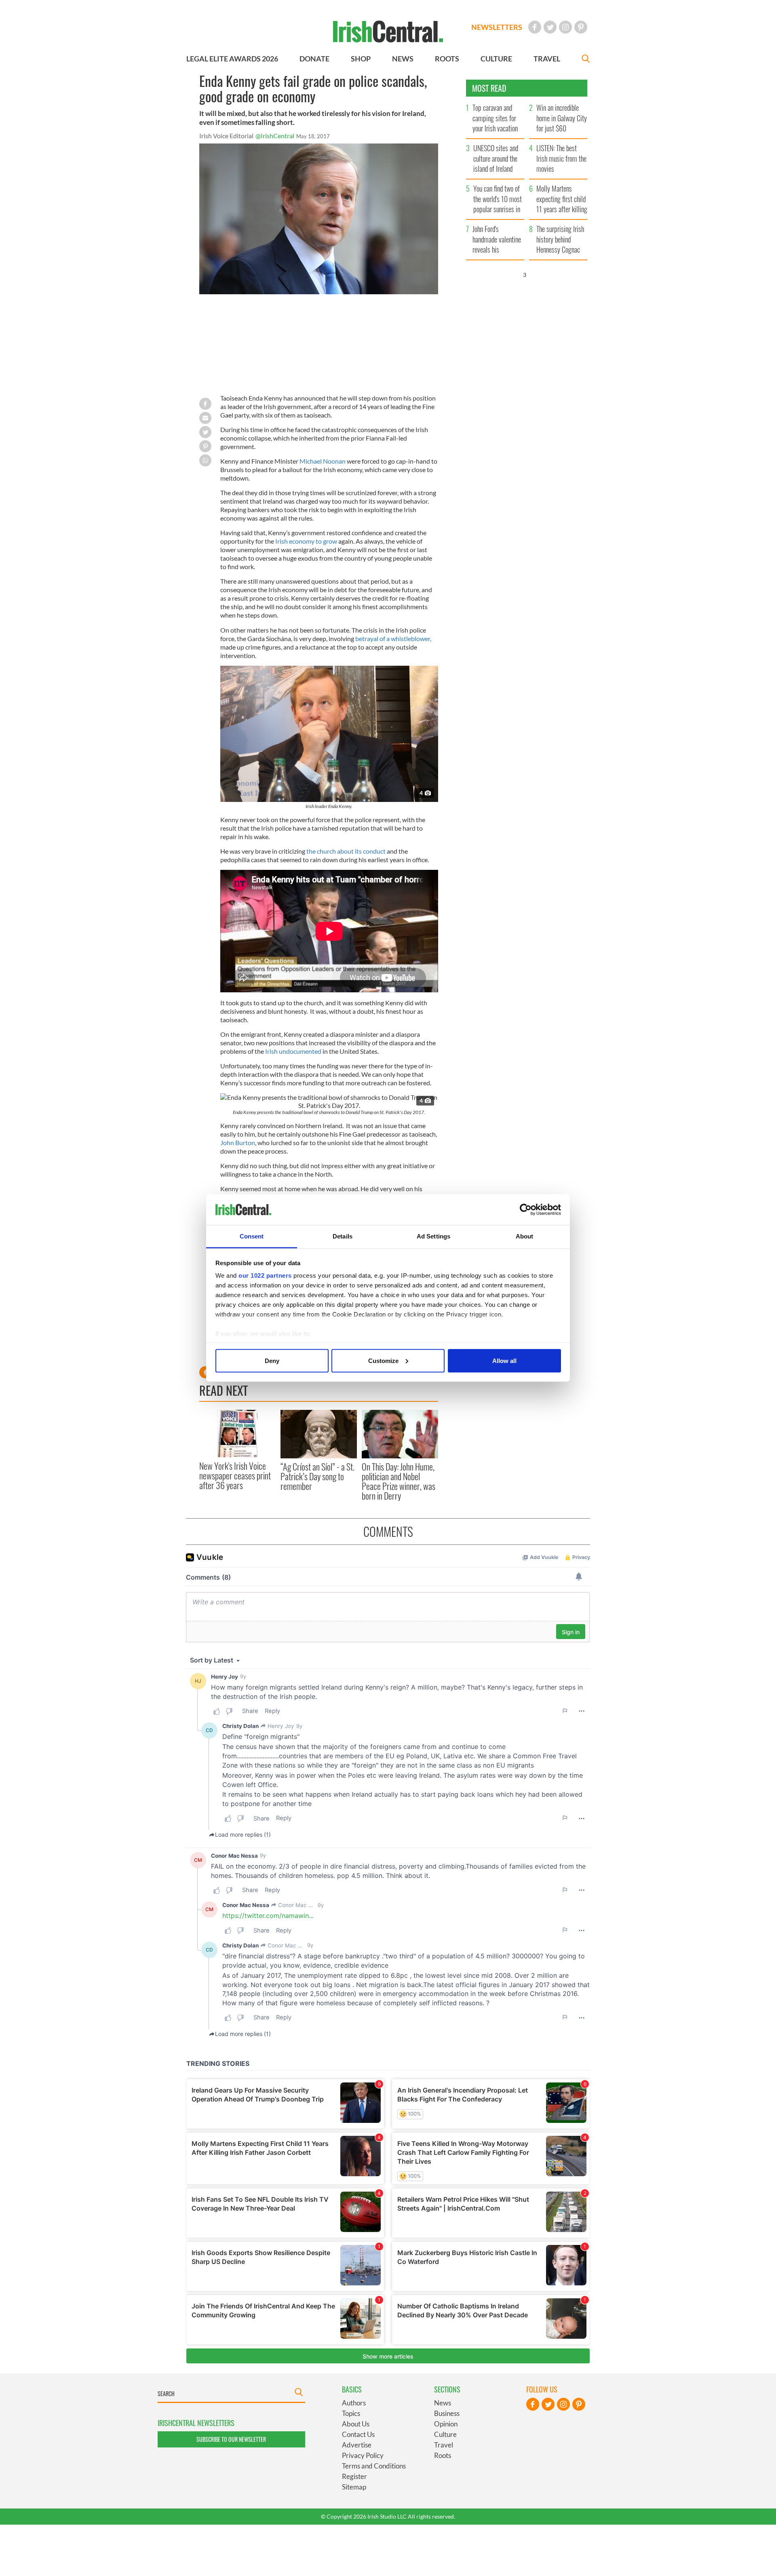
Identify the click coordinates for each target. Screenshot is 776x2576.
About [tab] (525, 1236)
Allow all (504, 1360)
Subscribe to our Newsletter (231, 2439)
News (443, 2403)
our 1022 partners (265, 1275)
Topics (351, 2413)
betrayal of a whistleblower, (393, 638)
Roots (443, 2455)
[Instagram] (565, 27)
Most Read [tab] (489, 88)
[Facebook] (535, 27)
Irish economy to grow (307, 541)
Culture (445, 2434)
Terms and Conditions (374, 2466)
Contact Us (358, 2434)
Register (354, 2476)
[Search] (586, 60)
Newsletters (497, 27)
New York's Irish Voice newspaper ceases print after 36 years (235, 1476)
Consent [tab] (252, 1236)
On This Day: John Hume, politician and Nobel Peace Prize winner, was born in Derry (399, 1481)
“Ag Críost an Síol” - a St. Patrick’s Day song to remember (317, 1476)
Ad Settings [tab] (433, 1236)
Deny (272, 1360)
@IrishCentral (275, 136)
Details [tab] (343, 1236)
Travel (444, 2445)
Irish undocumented (293, 1051)
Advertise (357, 2445)
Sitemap (354, 2487)
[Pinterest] (581, 27)
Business (447, 2413)
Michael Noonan (323, 461)
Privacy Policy (363, 2455)
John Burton (238, 1142)
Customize (383, 1360)
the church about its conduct (346, 851)
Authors (354, 2403)
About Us (356, 2424)
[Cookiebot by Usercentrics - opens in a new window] (526, 1210)
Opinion (446, 2424)
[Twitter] (550, 27)
